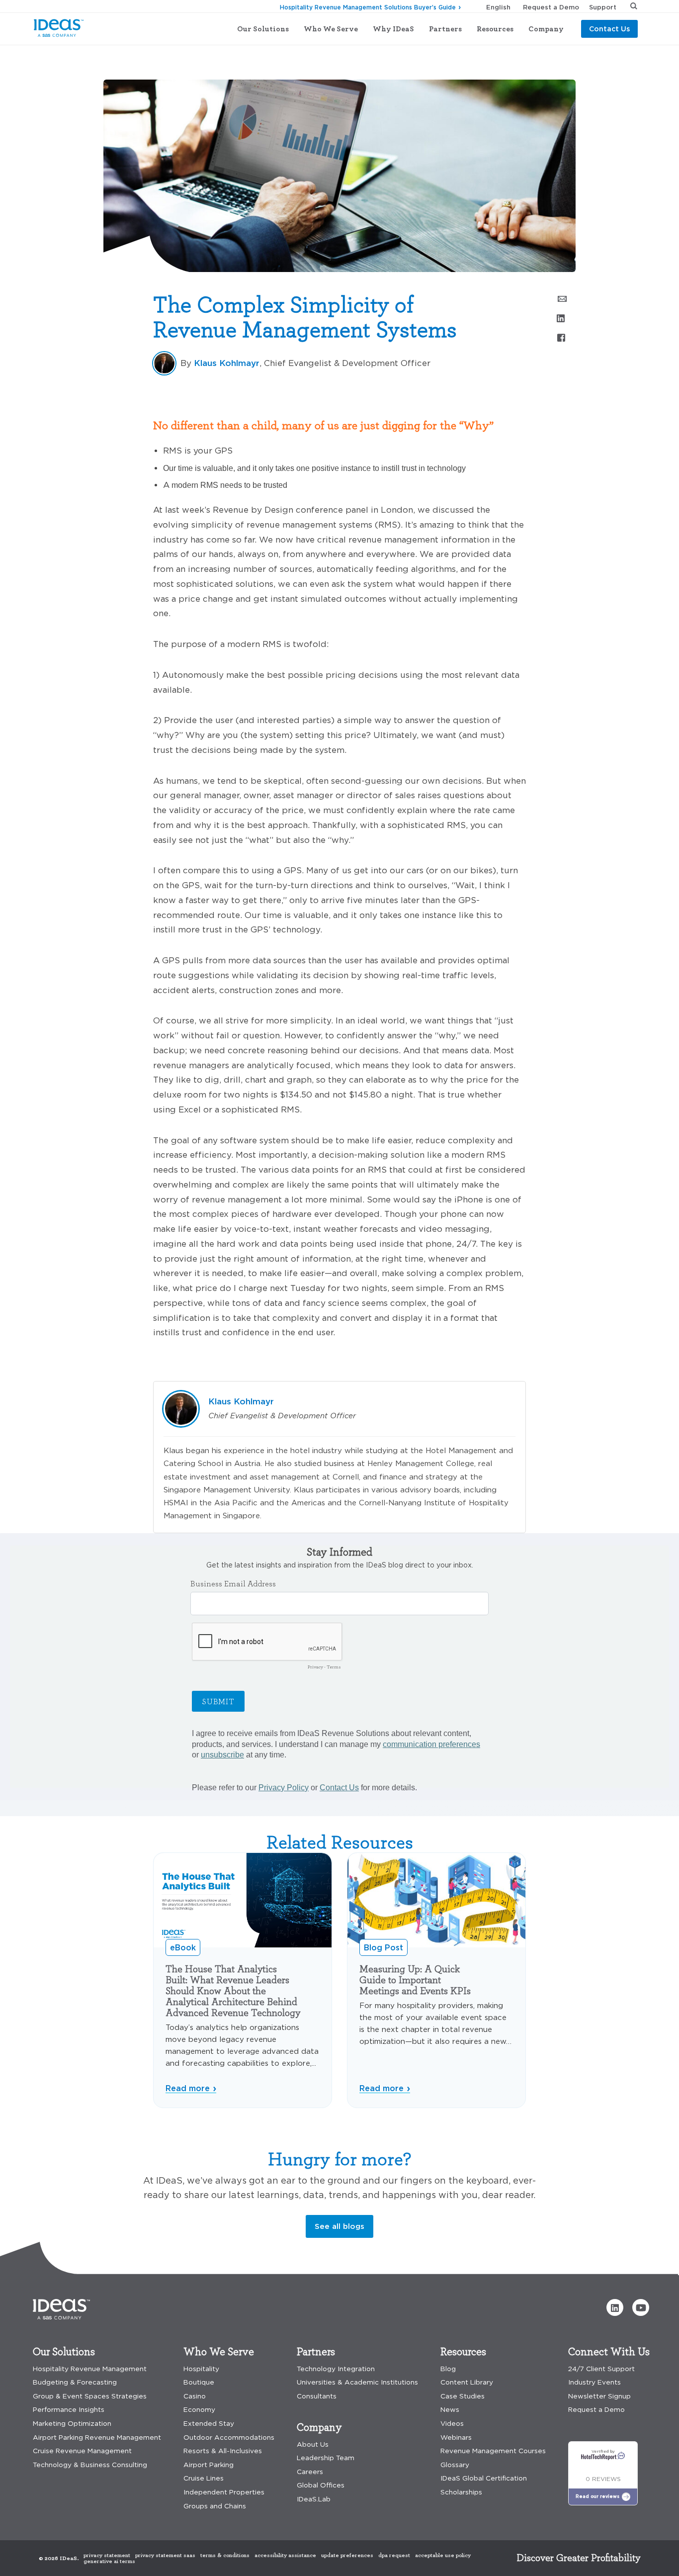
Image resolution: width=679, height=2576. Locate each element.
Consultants (317, 2396)
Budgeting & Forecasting (75, 2382)
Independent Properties (224, 2492)
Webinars (456, 2438)
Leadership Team (326, 2458)
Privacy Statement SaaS (165, 2555)
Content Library (467, 2382)
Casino (195, 2396)
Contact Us (609, 29)
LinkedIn (561, 318)
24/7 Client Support (601, 2369)
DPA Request (394, 2555)
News (450, 2410)
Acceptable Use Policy (443, 2555)
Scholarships (461, 2492)
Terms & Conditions (225, 2555)
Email (561, 298)
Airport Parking (209, 2465)
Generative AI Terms (109, 2561)
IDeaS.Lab (314, 2499)
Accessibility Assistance (285, 2555)
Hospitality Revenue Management (90, 2369)
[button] (615, 2307)
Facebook (561, 337)
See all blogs (339, 2226)
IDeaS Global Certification (484, 2478)
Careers (310, 2472)
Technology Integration (336, 2369)
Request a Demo (551, 7)
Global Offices (321, 2485)
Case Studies (463, 2396)
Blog (85, 62)
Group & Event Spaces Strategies (90, 2396)
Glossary (455, 2465)
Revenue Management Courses (493, 2451)
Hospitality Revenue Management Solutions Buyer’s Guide (368, 7)
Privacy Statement (107, 2555)
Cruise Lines (204, 2478)
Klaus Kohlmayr (227, 363)
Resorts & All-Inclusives (223, 2451)
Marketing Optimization (72, 2424)
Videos (452, 2424)
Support (603, 7)
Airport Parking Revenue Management (97, 2438)
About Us (313, 2444)
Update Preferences (347, 2555)
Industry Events (594, 2382)
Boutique (199, 2382)
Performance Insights (69, 2410)
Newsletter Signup (599, 2396)
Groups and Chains (215, 2506)
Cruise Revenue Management (82, 2451)
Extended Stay (209, 2424)
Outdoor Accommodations (229, 2438)
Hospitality (201, 2369)
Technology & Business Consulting (90, 2465)
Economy (199, 2410)
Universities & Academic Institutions (357, 2382)
